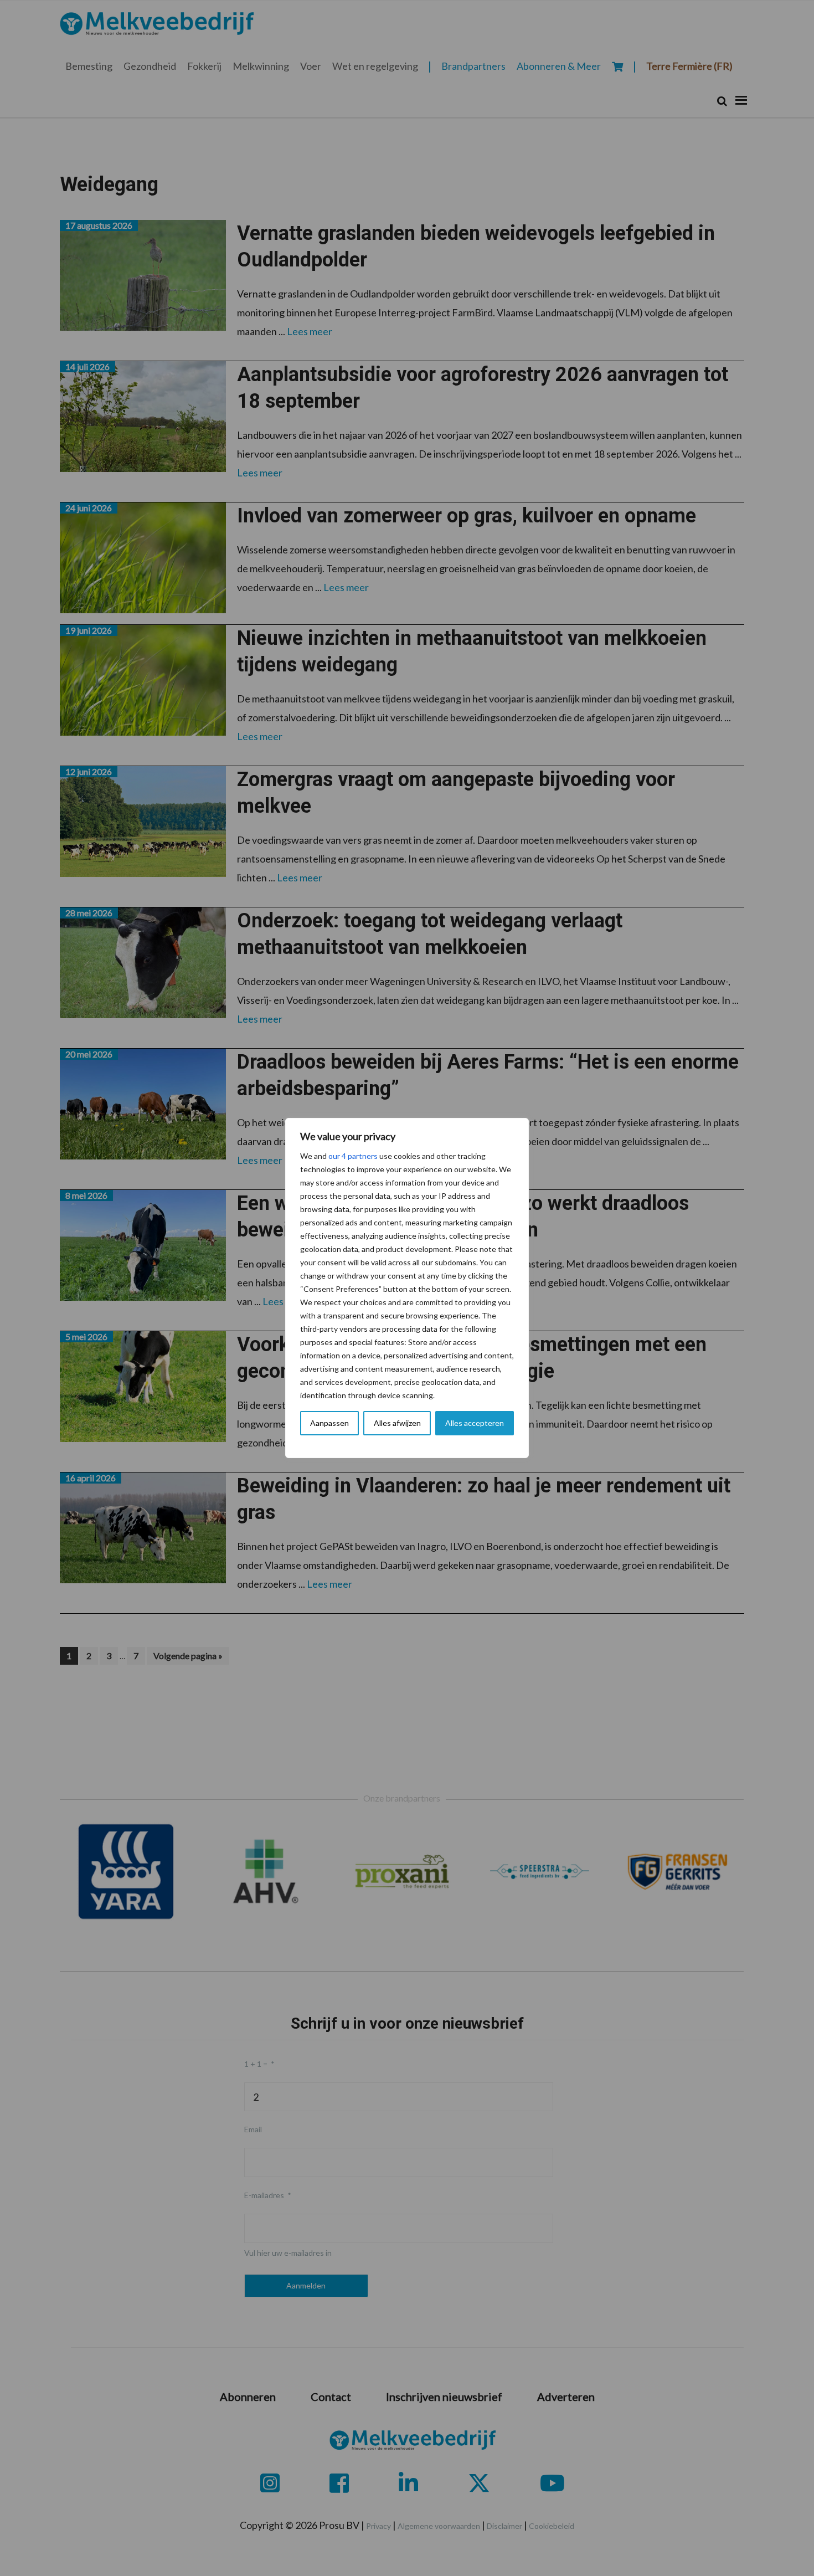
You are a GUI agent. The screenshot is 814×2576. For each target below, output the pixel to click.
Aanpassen (329, 1423)
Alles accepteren (475, 1423)
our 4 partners (353, 1156)
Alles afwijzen (397, 1423)
